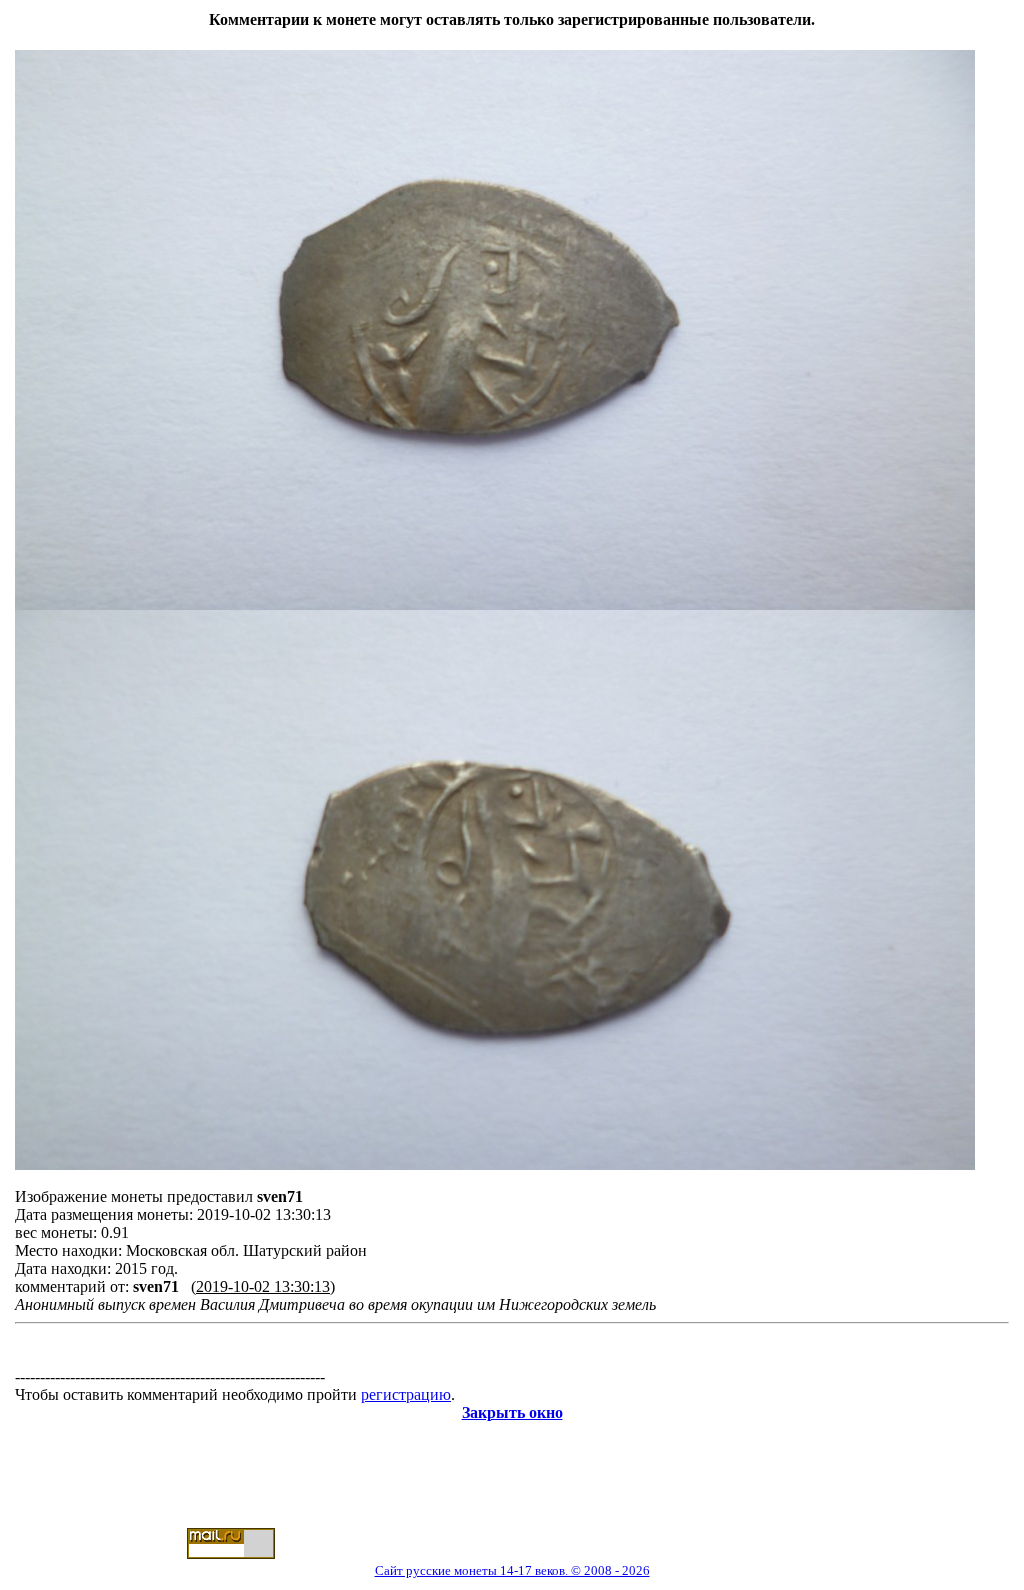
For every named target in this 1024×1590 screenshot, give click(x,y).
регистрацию (406, 1394)
